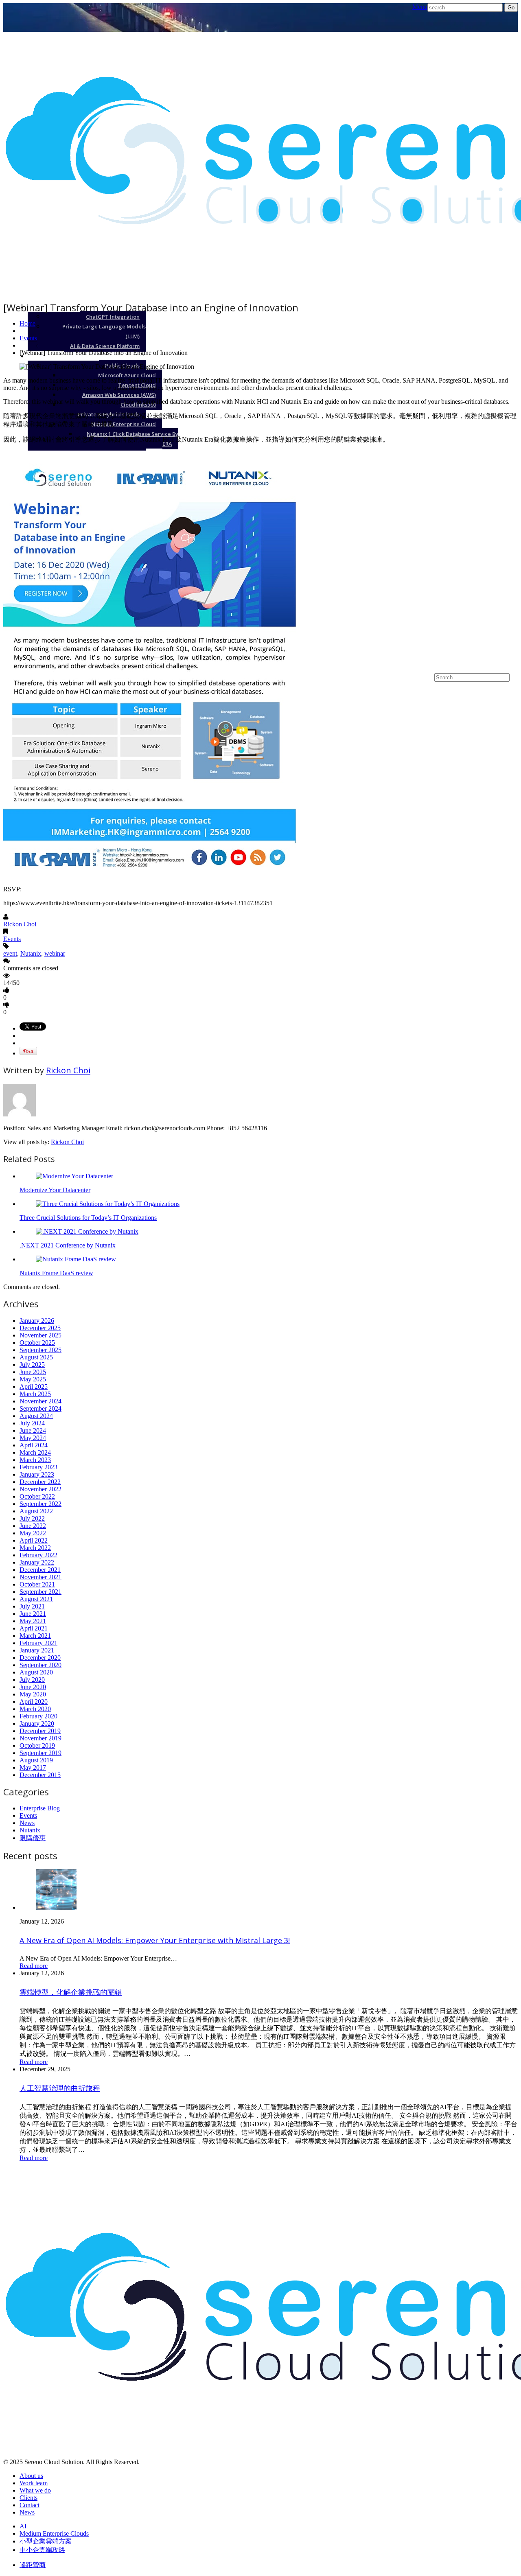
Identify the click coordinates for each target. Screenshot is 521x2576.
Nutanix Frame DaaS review (56, 1273)
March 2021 (35, 1636)
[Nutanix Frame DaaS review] (76, 1259)
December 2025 (40, 1328)
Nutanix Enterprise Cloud (124, 424)
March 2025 (35, 1394)
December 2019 (40, 1731)
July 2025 (32, 1365)
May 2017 (33, 1767)
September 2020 (40, 1665)
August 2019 (36, 1760)
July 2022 (32, 1518)
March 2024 (35, 1452)
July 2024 (32, 1423)
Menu (420, 7)
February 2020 (38, 1716)
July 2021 (32, 1606)
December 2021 (40, 1570)
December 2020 (40, 1658)
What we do (35, 2490)
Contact (30, 2505)
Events (28, 338)
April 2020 (34, 1702)
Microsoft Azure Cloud (127, 375)
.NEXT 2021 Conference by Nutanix (68, 1245)
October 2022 (37, 1496)
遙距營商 (33, 2565)
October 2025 (37, 1343)
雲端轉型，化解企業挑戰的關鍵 (71, 1992)
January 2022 (37, 1562)
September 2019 (40, 1753)
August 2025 (36, 1357)
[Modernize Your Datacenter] (74, 1176)
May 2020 (33, 1694)
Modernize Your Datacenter (55, 1190)
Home (27, 323)
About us (31, 2476)
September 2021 (40, 1592)
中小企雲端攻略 (42, 2550)
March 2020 (35, 1709)
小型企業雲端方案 (478, 590)
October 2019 (37, 1745)
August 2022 (36, 1511)
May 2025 (33, 1379)
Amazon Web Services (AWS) (119, 395)
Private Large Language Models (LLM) (104, 331)
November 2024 (40, 1401)
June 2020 (33, 1687)
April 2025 (34, 1386)
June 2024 (33, 1430)
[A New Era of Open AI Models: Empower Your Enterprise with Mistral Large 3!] (56, 1907)
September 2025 (40, 1350)
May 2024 (33, 1438)
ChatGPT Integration (113, 317)
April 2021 (34, 1628)
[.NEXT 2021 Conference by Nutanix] (87, 1231)
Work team (34, 2483)
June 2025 (33, 1372)
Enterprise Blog (40, 1808)
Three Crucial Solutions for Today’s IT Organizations (88, 1218)
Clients (28, 2498)
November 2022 (40, 1489)
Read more (34, 1966)
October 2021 (37, 1584)
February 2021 (38, 1643)
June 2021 (33, 1614)
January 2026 (37, 1321)
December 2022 (40, 1482)
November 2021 (40, 1577)
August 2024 (36, 1416)
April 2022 (34, 1540)
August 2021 (36, 1599)
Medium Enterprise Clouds (463, 356)
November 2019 (40, 1738)
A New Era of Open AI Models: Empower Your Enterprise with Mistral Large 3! (155, 1940)
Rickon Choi (20, 924)
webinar (55, 953)
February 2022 (38, 1555)
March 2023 (35, 1460)
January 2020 (37, 1724)
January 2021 (37, 1650)
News (27, 1823)
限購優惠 (33, 1838)
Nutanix (31, 953)
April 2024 (34, 1445)
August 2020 (36, 1672)
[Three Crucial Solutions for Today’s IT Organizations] (108, 1204)
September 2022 (40, 1504)
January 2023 (37, 1474)
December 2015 (40, 1775)
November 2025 (40, 1335)
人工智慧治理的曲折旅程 (60, 2088)
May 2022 (33, 1533)
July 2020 (32, 1680)
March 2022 (35, 1548)
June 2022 (33, 1526)
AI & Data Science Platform (105, 346)
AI (501, 307)
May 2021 (33, 1621)
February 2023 (38, 1467)
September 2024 (40, 1408)
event (10, 953)
